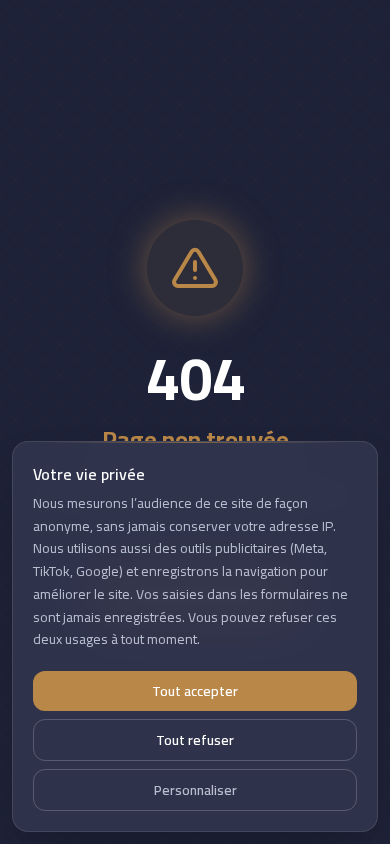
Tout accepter (195, 691)
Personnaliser (195, 790)
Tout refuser (195, 740)
